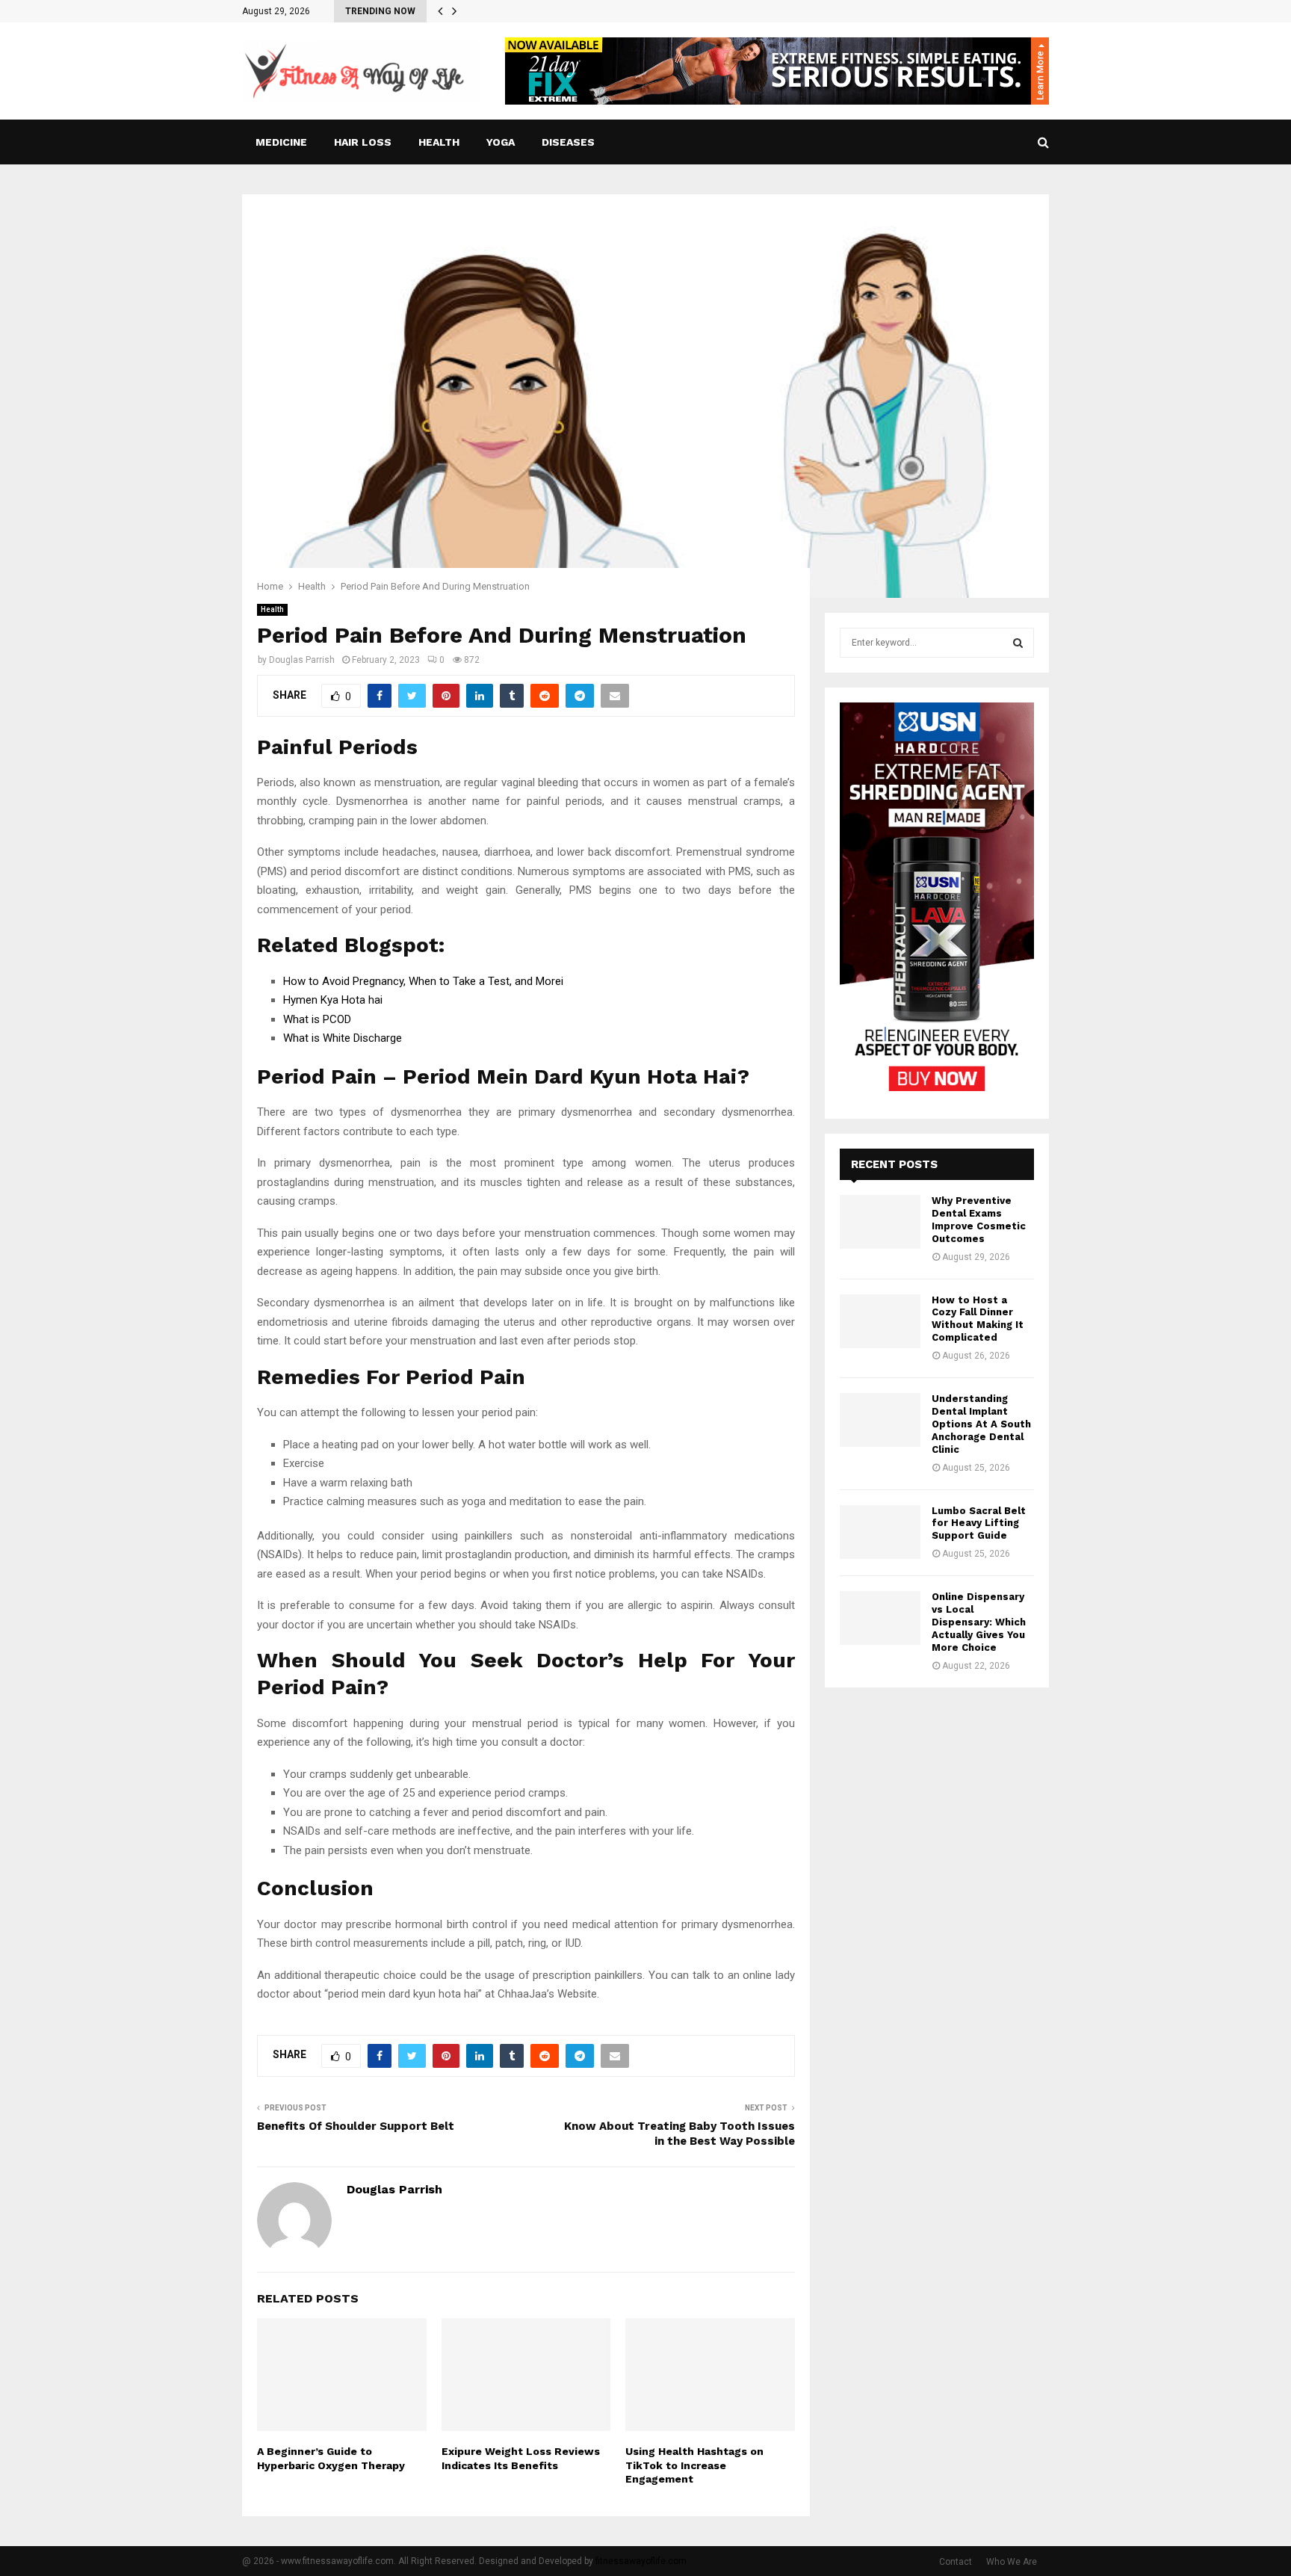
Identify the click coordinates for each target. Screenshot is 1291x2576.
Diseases (568, 142)
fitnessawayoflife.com (641, 2561)
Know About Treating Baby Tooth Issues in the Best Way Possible (679, 2134)
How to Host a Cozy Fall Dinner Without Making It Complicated (978, 1319)
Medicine (281, 142)
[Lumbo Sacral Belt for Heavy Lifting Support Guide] (880, 1532)
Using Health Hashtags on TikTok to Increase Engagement (694, 2465)
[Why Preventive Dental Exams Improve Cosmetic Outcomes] (880, 1222)
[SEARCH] (1018, 643)
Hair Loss (363, 142)
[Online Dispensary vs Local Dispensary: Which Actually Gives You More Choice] (880, 1618)
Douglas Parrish (302, 660)
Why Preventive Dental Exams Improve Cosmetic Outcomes (979, 1220)
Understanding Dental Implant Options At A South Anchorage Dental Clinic (981, 1424)
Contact (956, 2562)
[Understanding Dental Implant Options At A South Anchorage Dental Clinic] (880, 1420)
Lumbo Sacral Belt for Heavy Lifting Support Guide (979, 1523)
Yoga (501, 142)
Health (439, 142)
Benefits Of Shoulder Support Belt (357, 2126)
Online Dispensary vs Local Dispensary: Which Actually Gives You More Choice (979, 1622)
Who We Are (1012, 2562)
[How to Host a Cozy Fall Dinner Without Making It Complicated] (880, 1321)
